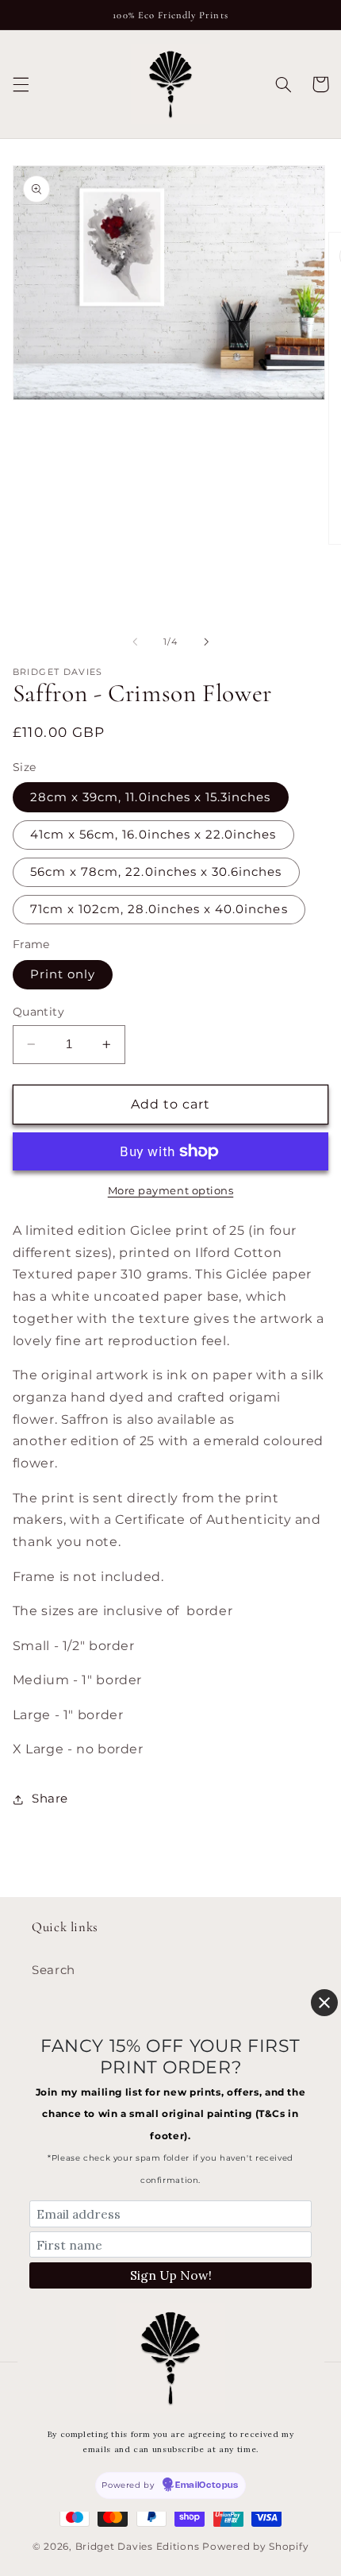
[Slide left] (135, 642)
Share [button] (50, 1799)
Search (54, 1970)
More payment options (171, 1191)
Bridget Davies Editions (138, 2547)
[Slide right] (206, 642)
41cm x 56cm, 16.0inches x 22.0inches (153, 835)
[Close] (324, 2003)
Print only (63, 974)
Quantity (38, 1012)
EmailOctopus (207, 2485)
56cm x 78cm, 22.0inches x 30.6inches (156, 872)
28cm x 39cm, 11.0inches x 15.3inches (151, 797)
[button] (21, 84)
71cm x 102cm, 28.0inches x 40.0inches (159, 909)
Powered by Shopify (255, 2547)
